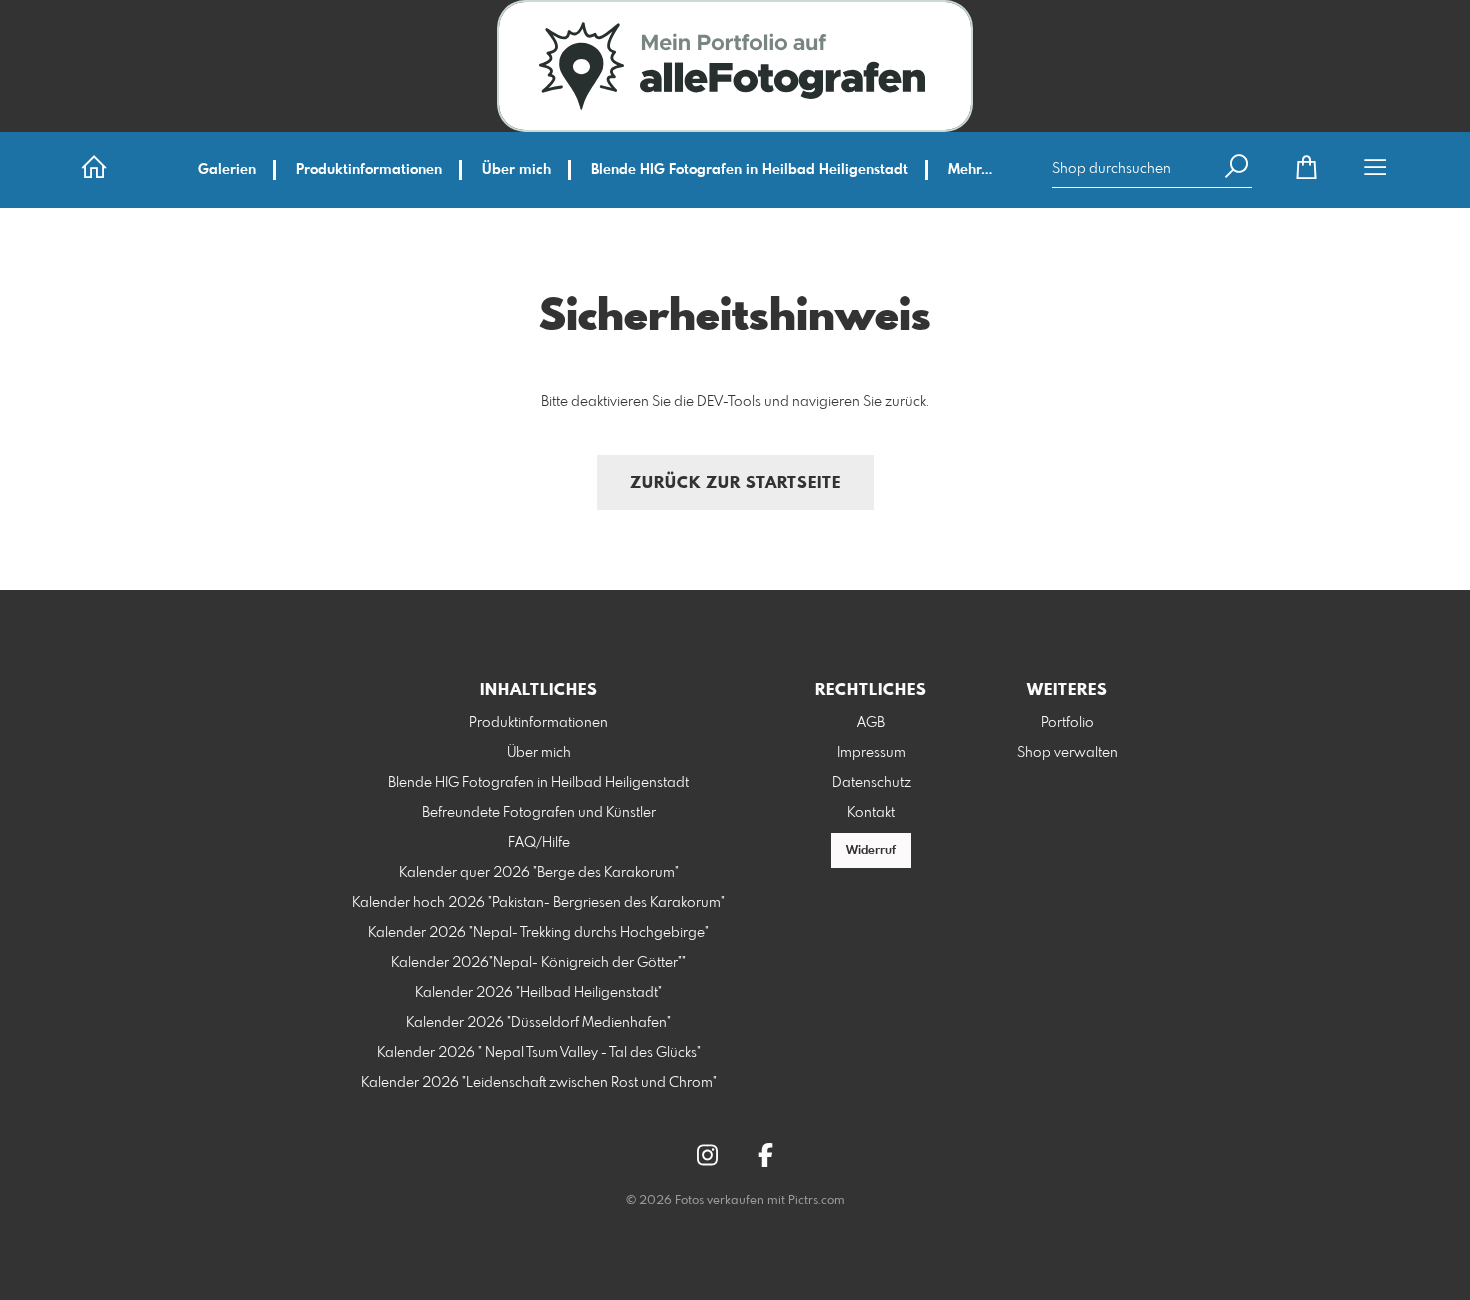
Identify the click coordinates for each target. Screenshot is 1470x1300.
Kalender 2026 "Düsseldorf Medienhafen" (538, 1023)
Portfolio (1067, 723)
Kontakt (871, 813)
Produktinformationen (369, 170)
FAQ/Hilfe (539, 843)
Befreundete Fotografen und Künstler (539, 813)
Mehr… (970, 170)
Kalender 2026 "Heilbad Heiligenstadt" (538, 993)
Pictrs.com (816, 1201)
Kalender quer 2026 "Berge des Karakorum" (539, 873)
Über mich (516, 170)
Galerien (227, 170)
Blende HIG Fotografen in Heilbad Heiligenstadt (749, 170)
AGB (871, 723)
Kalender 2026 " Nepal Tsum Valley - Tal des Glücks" (539, 1053)
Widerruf (871, 851)
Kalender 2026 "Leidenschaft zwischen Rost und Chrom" (539, 1083)
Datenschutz (871, 783)
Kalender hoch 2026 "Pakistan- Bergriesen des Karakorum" (538, 903)
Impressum (871, 753)
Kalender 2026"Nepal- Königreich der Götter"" (538, 963)
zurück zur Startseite (735, 483)
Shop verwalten (1067, 753)
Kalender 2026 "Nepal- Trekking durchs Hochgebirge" (538, 933)
